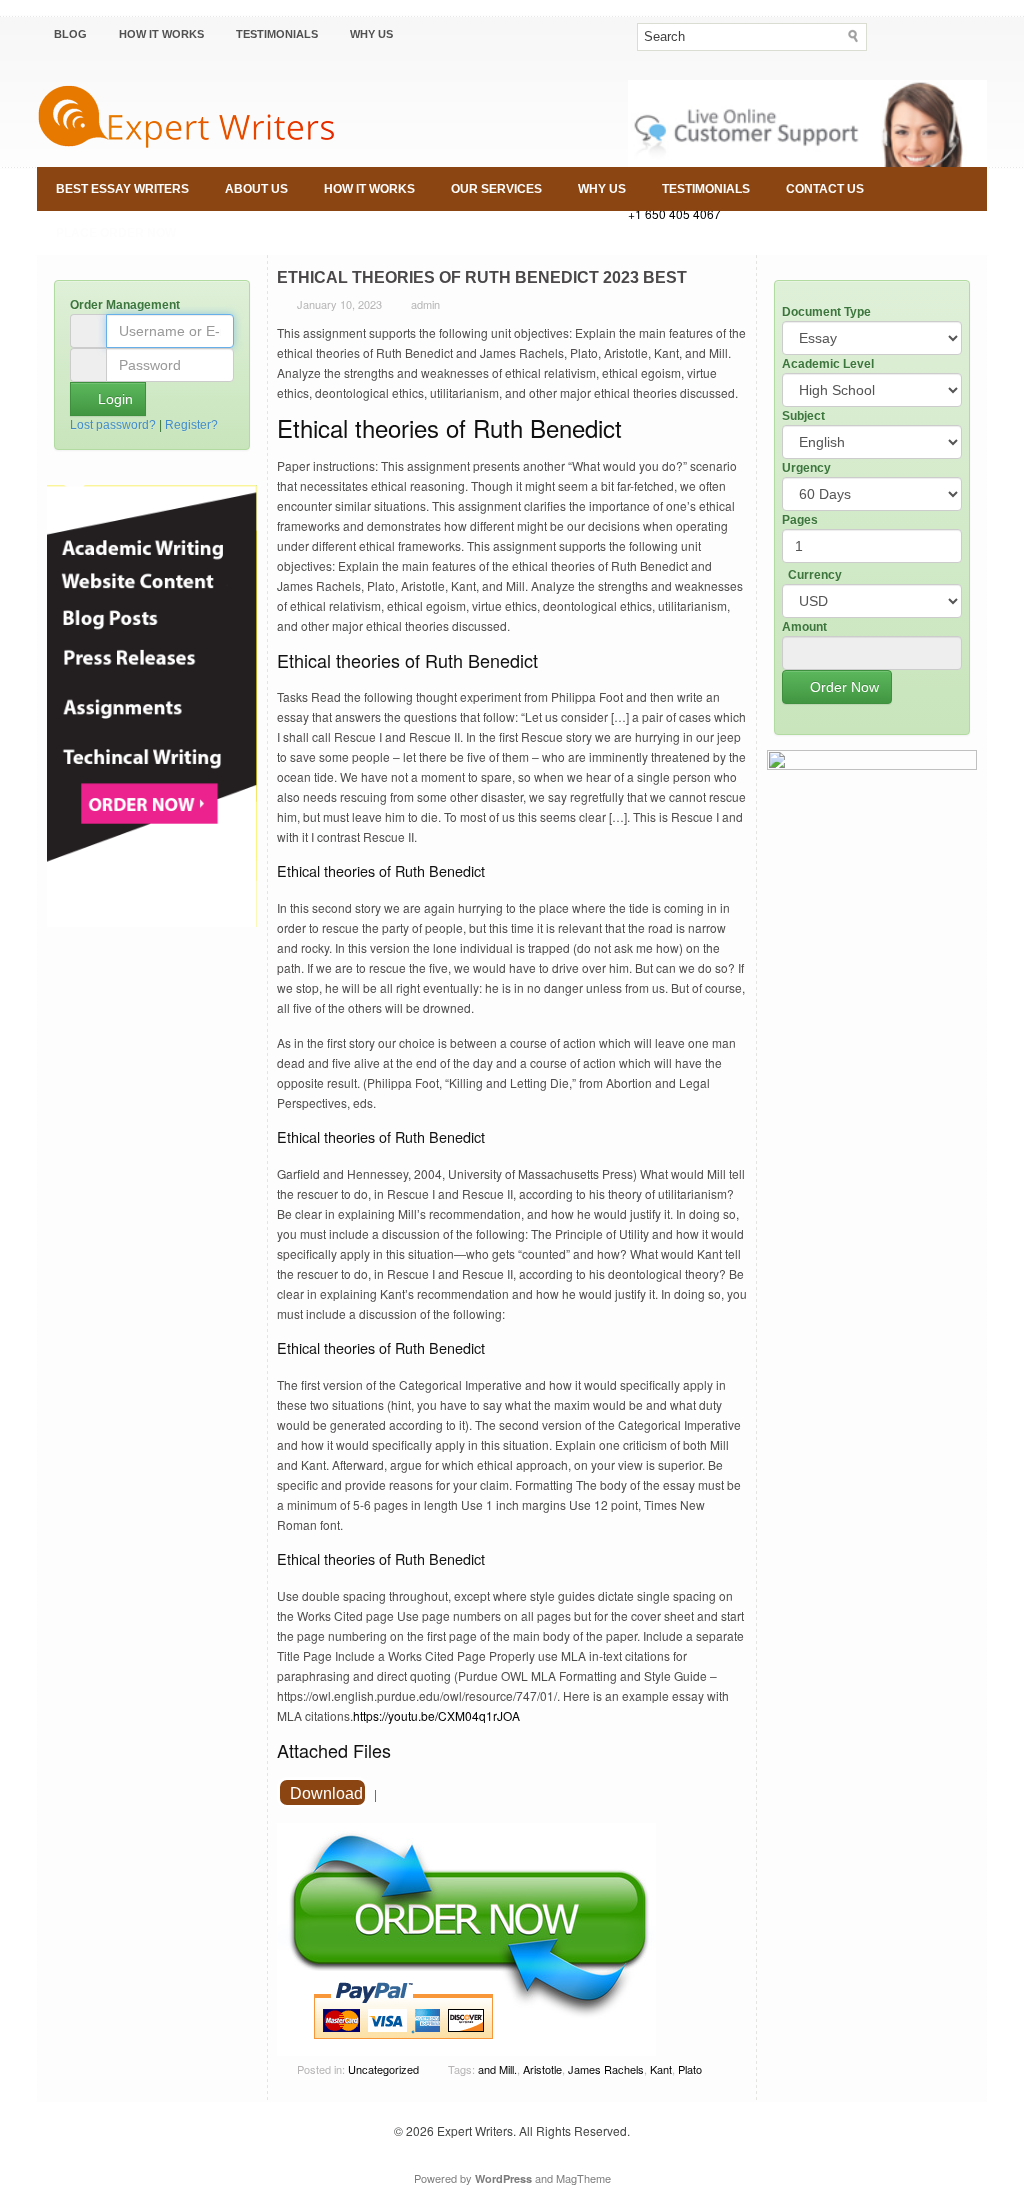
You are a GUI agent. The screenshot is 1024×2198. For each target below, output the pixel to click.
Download (326, 1793)
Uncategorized (383, 2069)
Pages (800, 520)
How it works (161, 34)
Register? (191, 425)
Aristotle (542, 2069)
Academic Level (828, 364)
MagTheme (583, 2178)
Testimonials (277, 34)
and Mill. (497, 2069)
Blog (70, 34)
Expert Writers (475, 2130)
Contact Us (825, 189)
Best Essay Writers (122, 189)
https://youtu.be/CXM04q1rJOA (436, 1715)
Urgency (806, 468)
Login (113, 399)
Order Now (842, 687)
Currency (815, 575)
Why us (371, 34)
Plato (690, 2069)
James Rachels (606, 2069)
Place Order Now (116, 233)
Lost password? (113, 425)
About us (256, 189)
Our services (496, 189)
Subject (803, 416)
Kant (661, 2069)
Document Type (826, 312)
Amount (804, 627)
